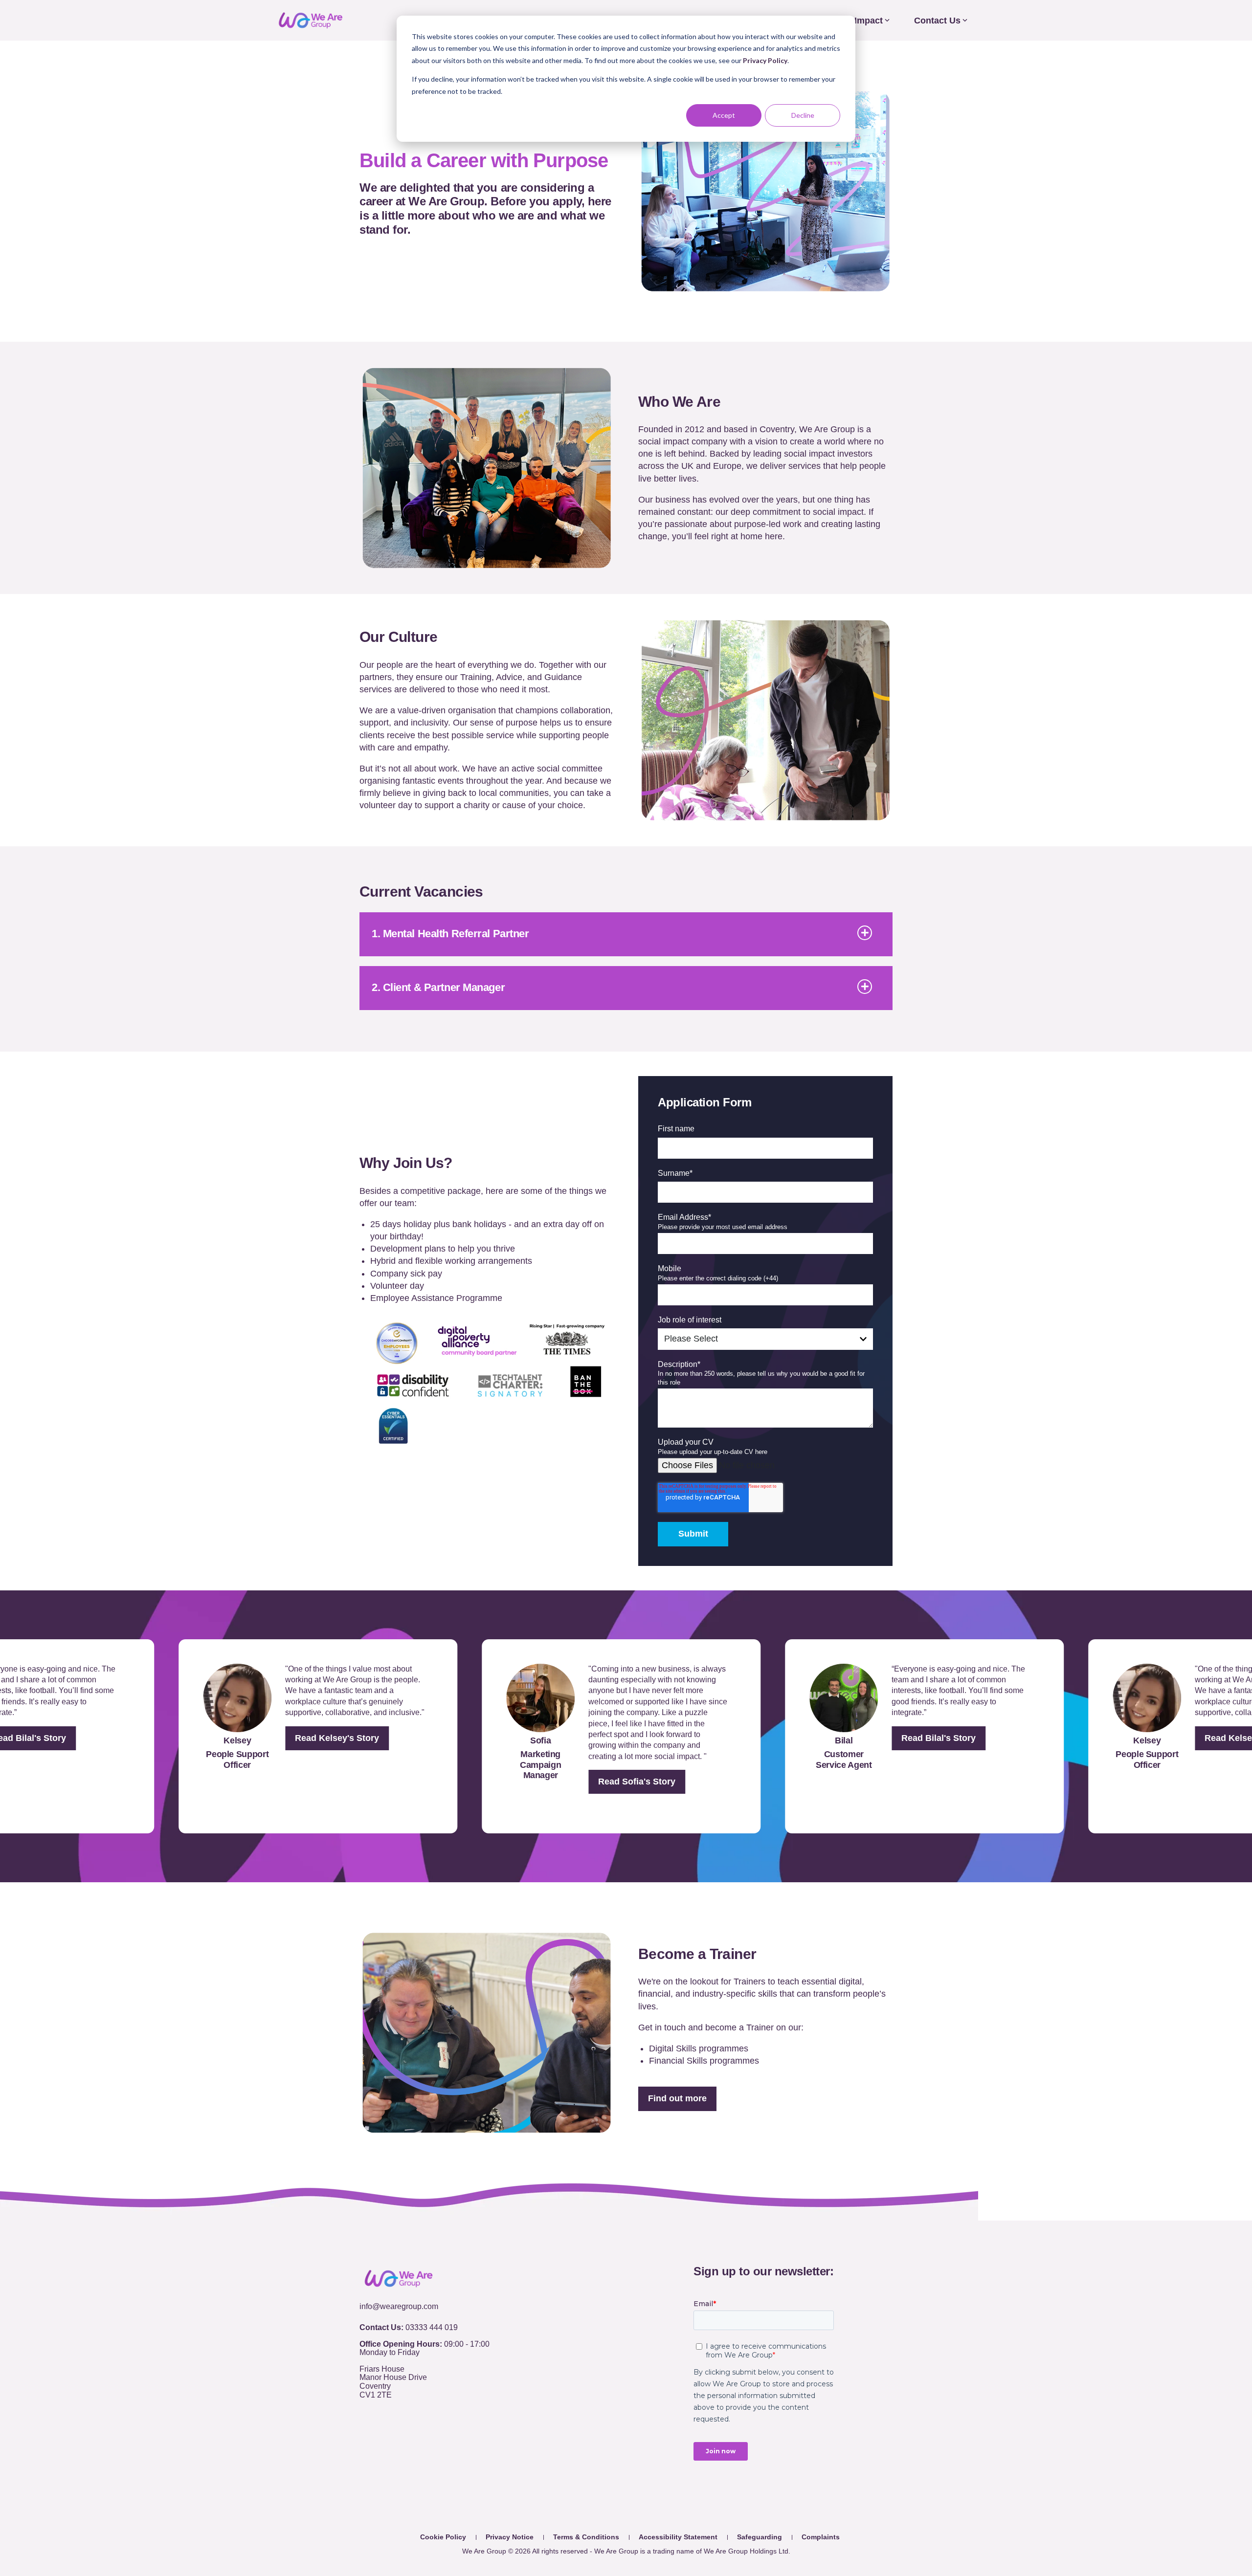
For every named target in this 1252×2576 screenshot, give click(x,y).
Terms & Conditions (586, 2537)
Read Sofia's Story (611, 1782)
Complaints (821, 2537)
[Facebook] (365, 2436)
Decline (803, 115)
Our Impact (860, 21)
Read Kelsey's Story (312, 1738)
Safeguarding (760, 2537)
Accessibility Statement (678, 2537)
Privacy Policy (765, 60)
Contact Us (937, 21)
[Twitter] (385, 2436)
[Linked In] (406, 2436)
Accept (724, 115)
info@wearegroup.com (399, 2306)
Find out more (677, 2098)
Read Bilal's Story (913, 1738)
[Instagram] (426, 2436)
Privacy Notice (510, 2537)
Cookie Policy (443, 2537)
